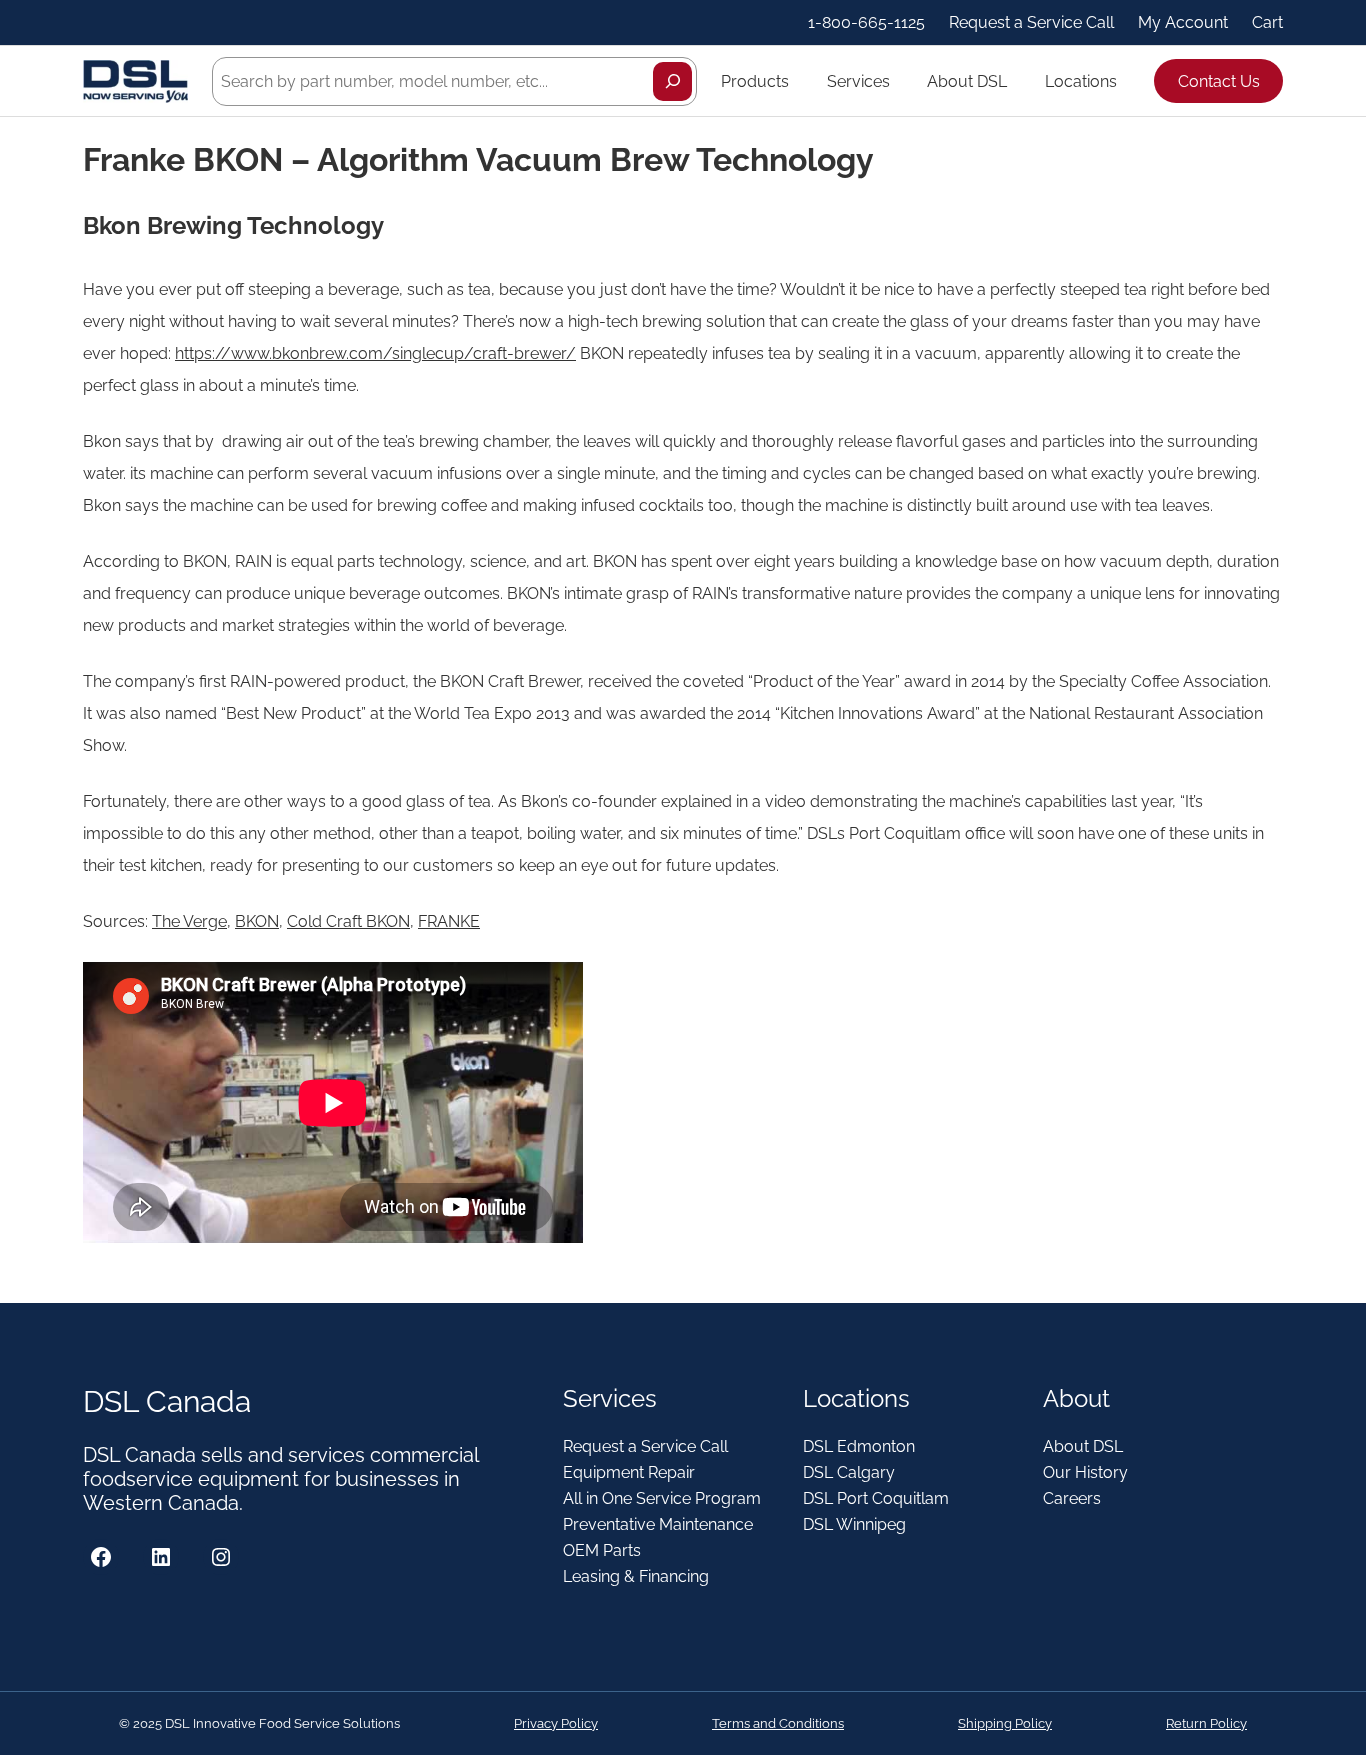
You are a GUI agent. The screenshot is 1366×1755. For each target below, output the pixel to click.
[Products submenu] (798, 81)
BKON (257, 921)
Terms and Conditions (778, 1723)
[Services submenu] (899, 81)
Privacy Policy (556, 1723)
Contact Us (1219, 81)
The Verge (189, 921)
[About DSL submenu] (1016, 81)
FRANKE (449, 921)
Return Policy (1206, 1723)
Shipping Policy (1005, 1723)
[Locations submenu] (1126, 81)
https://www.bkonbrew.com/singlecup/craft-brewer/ (375, 353)
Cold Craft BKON (348, 921)
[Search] (672, 81)
